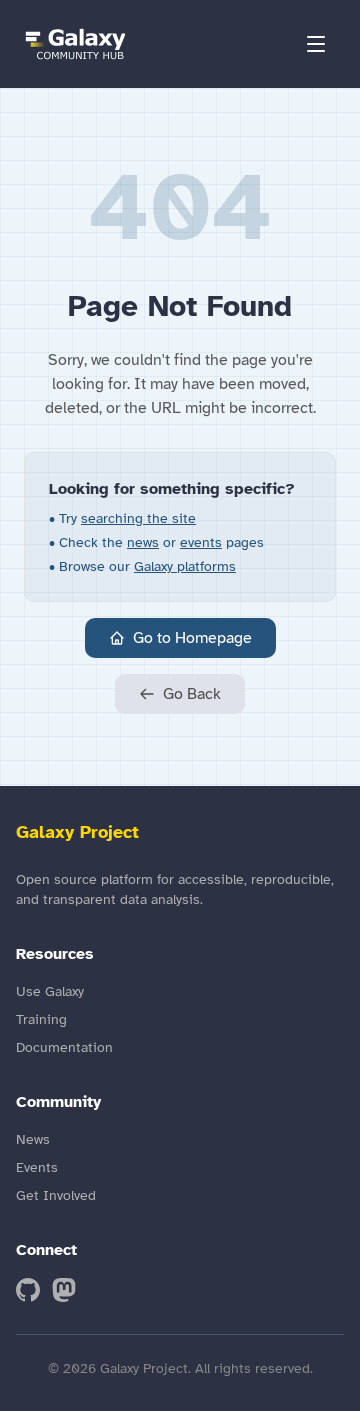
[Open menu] (316, 44)
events (201, 542)
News (33, 1139)
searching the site (138, 518)
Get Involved (56, 1195)
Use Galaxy (50, 991)
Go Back (192, 694)
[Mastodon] (64, 1290)
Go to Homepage (192, 638)
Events (37, 1167)
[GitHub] (28, 1290)
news (143, 542)
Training (41, 1019)
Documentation (64, 1047)
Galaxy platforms (185, 566)
